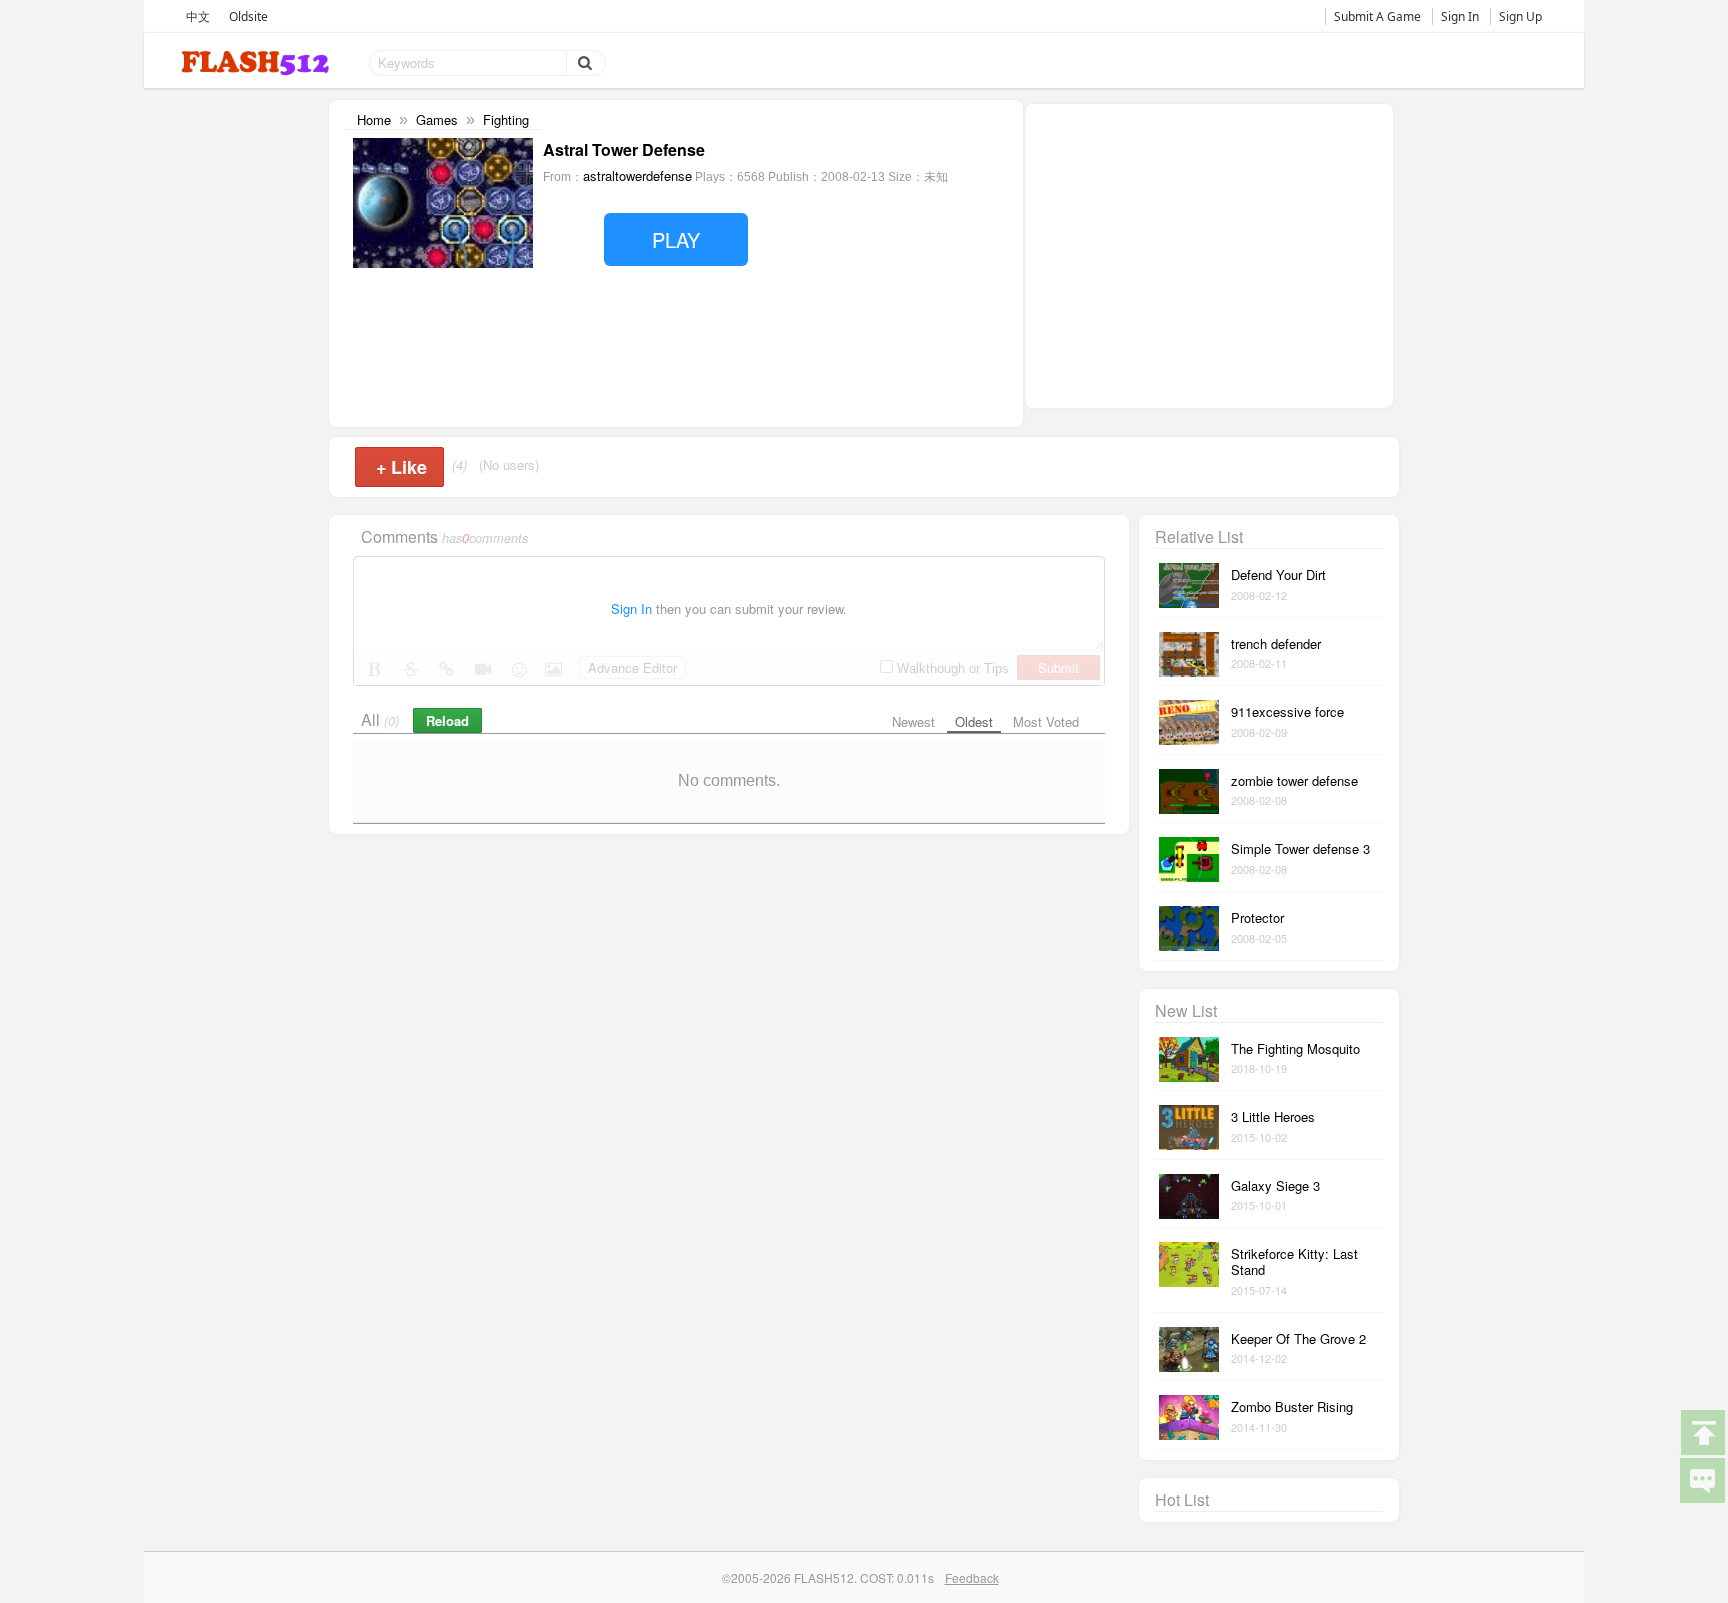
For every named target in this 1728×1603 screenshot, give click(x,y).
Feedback (972, 1577)
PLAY (676, 239)
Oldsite (248, 16)
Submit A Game (1377, 16)
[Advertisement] (1209, 254)
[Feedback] (1702, 1479)
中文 (198, 16)
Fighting (506, 119)
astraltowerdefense (637, 175)
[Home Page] (257, 63)
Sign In (1460, 16)
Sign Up (1520, 16)
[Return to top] (1702, 1431)
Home (374, 119)
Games (437, 119)
